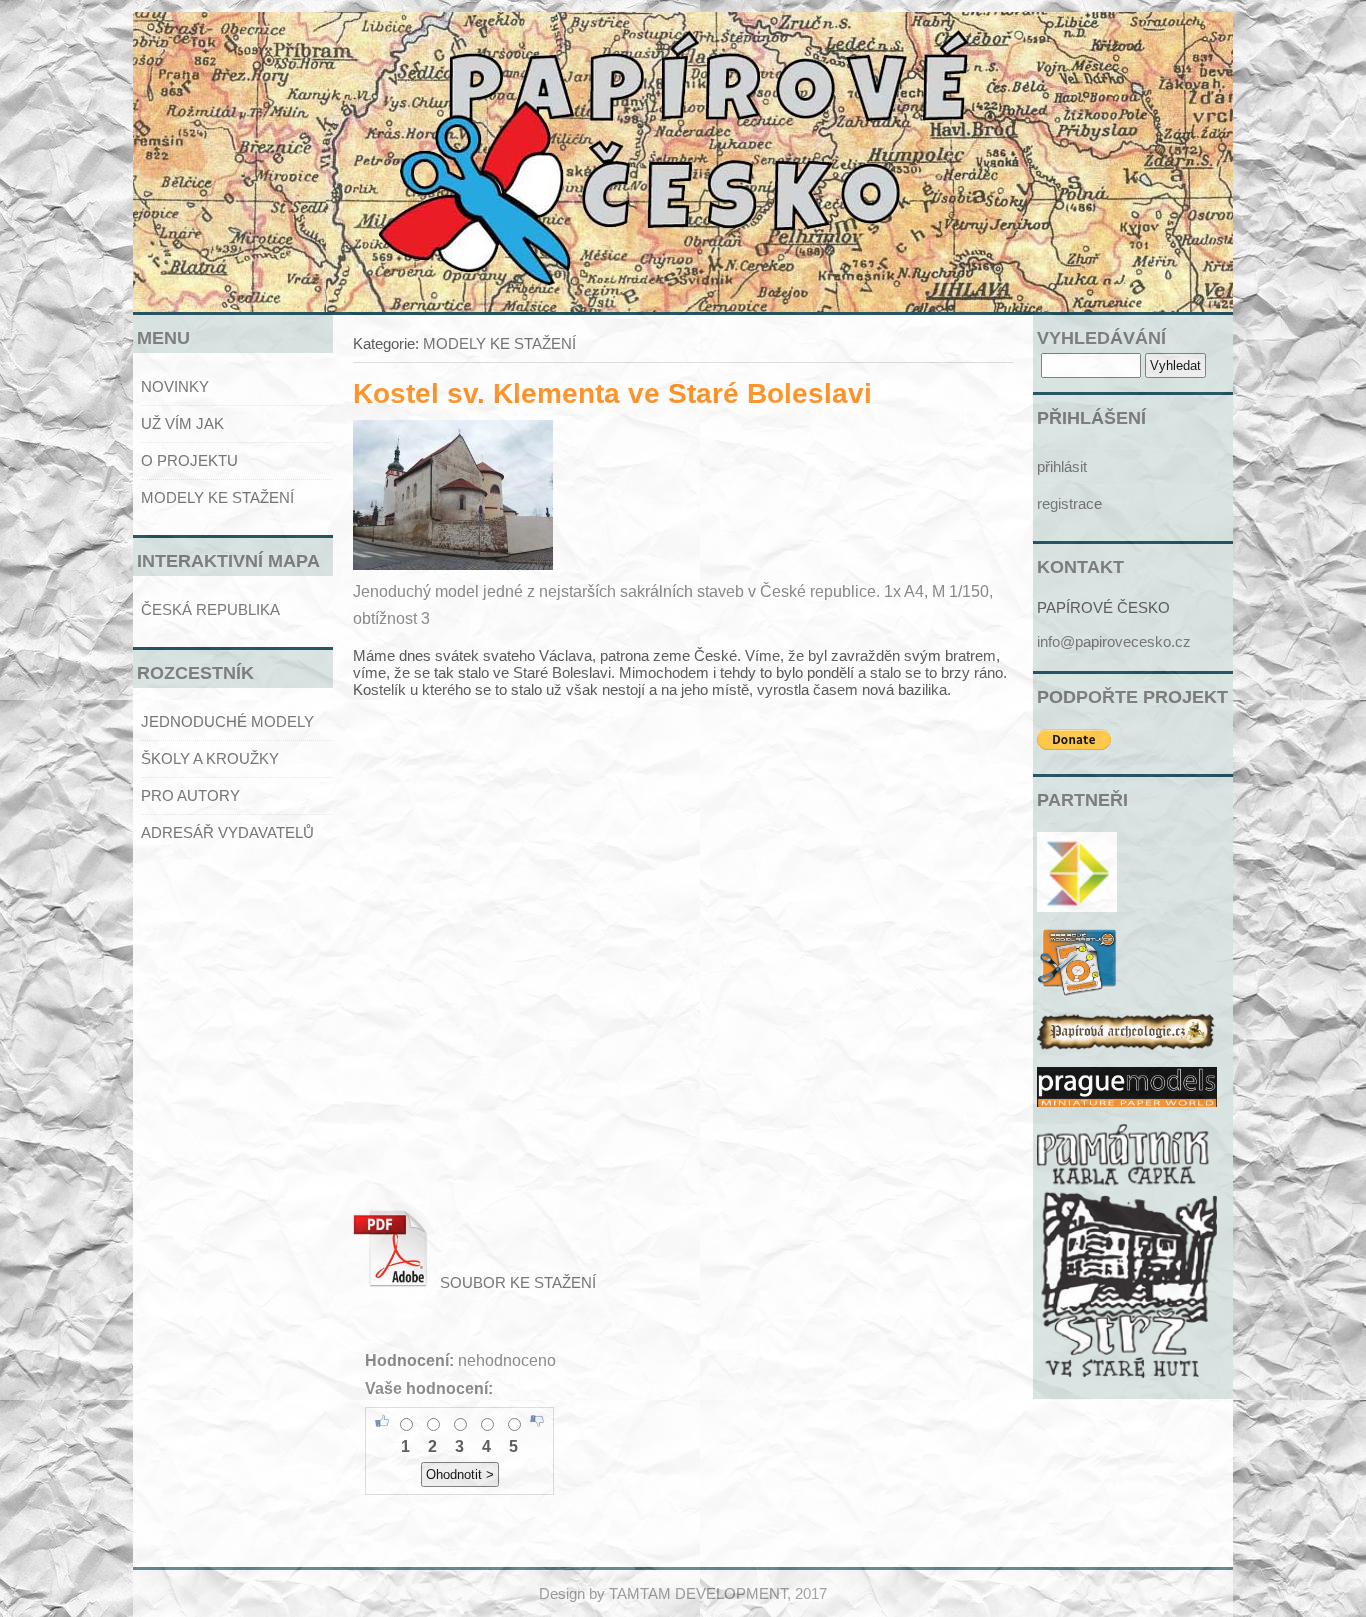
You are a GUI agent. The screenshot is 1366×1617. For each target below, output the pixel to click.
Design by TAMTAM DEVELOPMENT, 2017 (683, 1593)
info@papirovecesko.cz (1114, 641)
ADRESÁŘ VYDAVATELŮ (227, 832)
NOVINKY (175, 386)
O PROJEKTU (189, 460)
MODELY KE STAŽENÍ (217, 497)
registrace (1069, 503)
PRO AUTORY (190, 795)
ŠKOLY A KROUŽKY (210, 758)
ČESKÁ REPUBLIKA (210, 609)
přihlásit (1062, 466)
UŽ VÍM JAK (182, 423)
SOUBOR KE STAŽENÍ (512, 1282)
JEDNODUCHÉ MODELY (227, 721)
